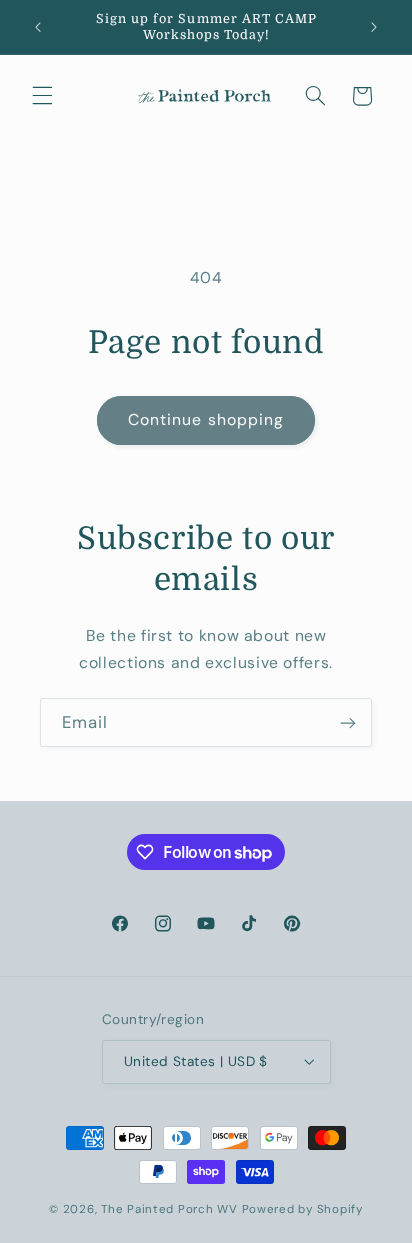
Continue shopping (206, 419)
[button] (42, 96)
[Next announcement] (374, 27)
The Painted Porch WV (169, 1209)
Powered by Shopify (302, 1209)
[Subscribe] (348, 722)
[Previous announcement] (38, 27)
